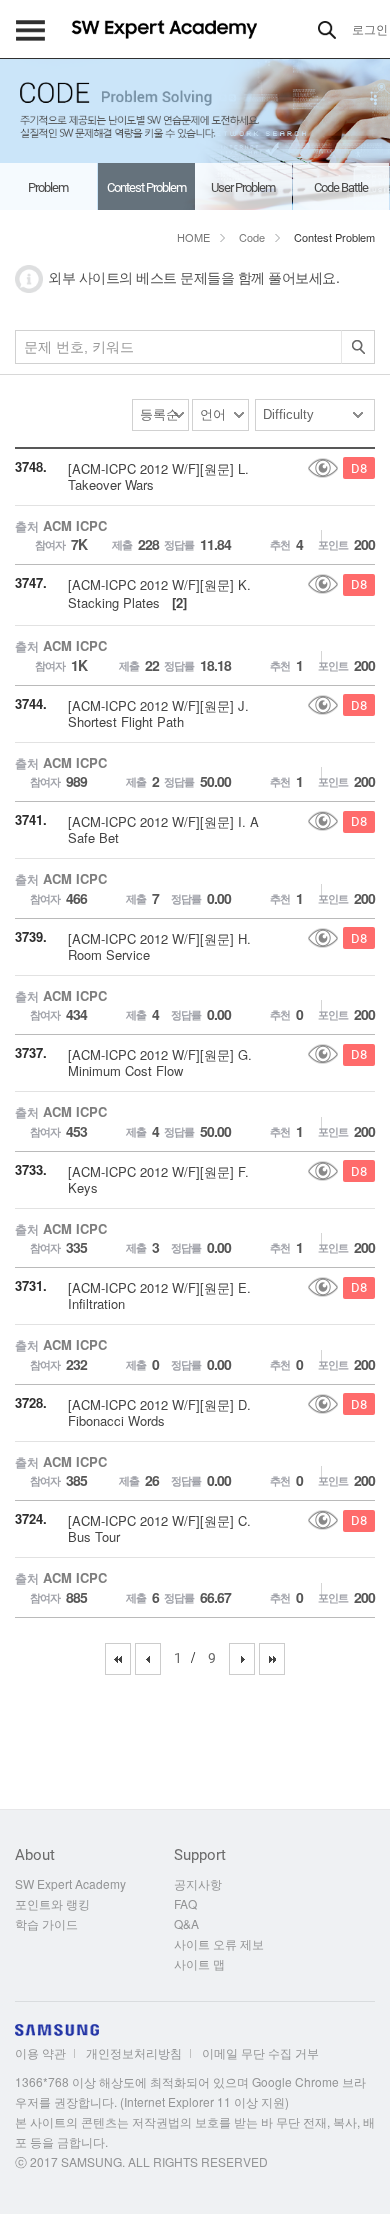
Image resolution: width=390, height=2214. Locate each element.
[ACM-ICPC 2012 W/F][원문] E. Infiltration (159, 1295)
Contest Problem (146, 187)
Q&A (186, 1923)
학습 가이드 (46, 1923)
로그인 (370, 28)
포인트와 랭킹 (52, 1903)
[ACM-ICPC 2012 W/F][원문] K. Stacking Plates (159, 593)
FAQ (185, 1903)
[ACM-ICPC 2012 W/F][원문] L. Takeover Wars (158, 476)
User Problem (243, 187)
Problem (48, 187)
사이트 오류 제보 (219, 1943)
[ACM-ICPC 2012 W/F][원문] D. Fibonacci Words (159, 1412)
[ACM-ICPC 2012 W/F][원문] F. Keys (158, 1179)
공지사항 (198, 1883)
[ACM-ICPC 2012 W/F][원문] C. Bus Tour (159, 1528)
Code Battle (341, 187)
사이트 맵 (199, 1963)
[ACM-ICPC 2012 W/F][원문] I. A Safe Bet (163, 829)
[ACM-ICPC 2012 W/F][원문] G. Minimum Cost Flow (160, 1062)
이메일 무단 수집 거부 (260, 2052)
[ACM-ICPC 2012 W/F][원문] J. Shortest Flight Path (158, 713)
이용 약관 (40, 2052)
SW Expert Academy (70, 1883)
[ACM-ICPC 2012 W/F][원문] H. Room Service (159, 946)
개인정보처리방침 (134, 2052)
